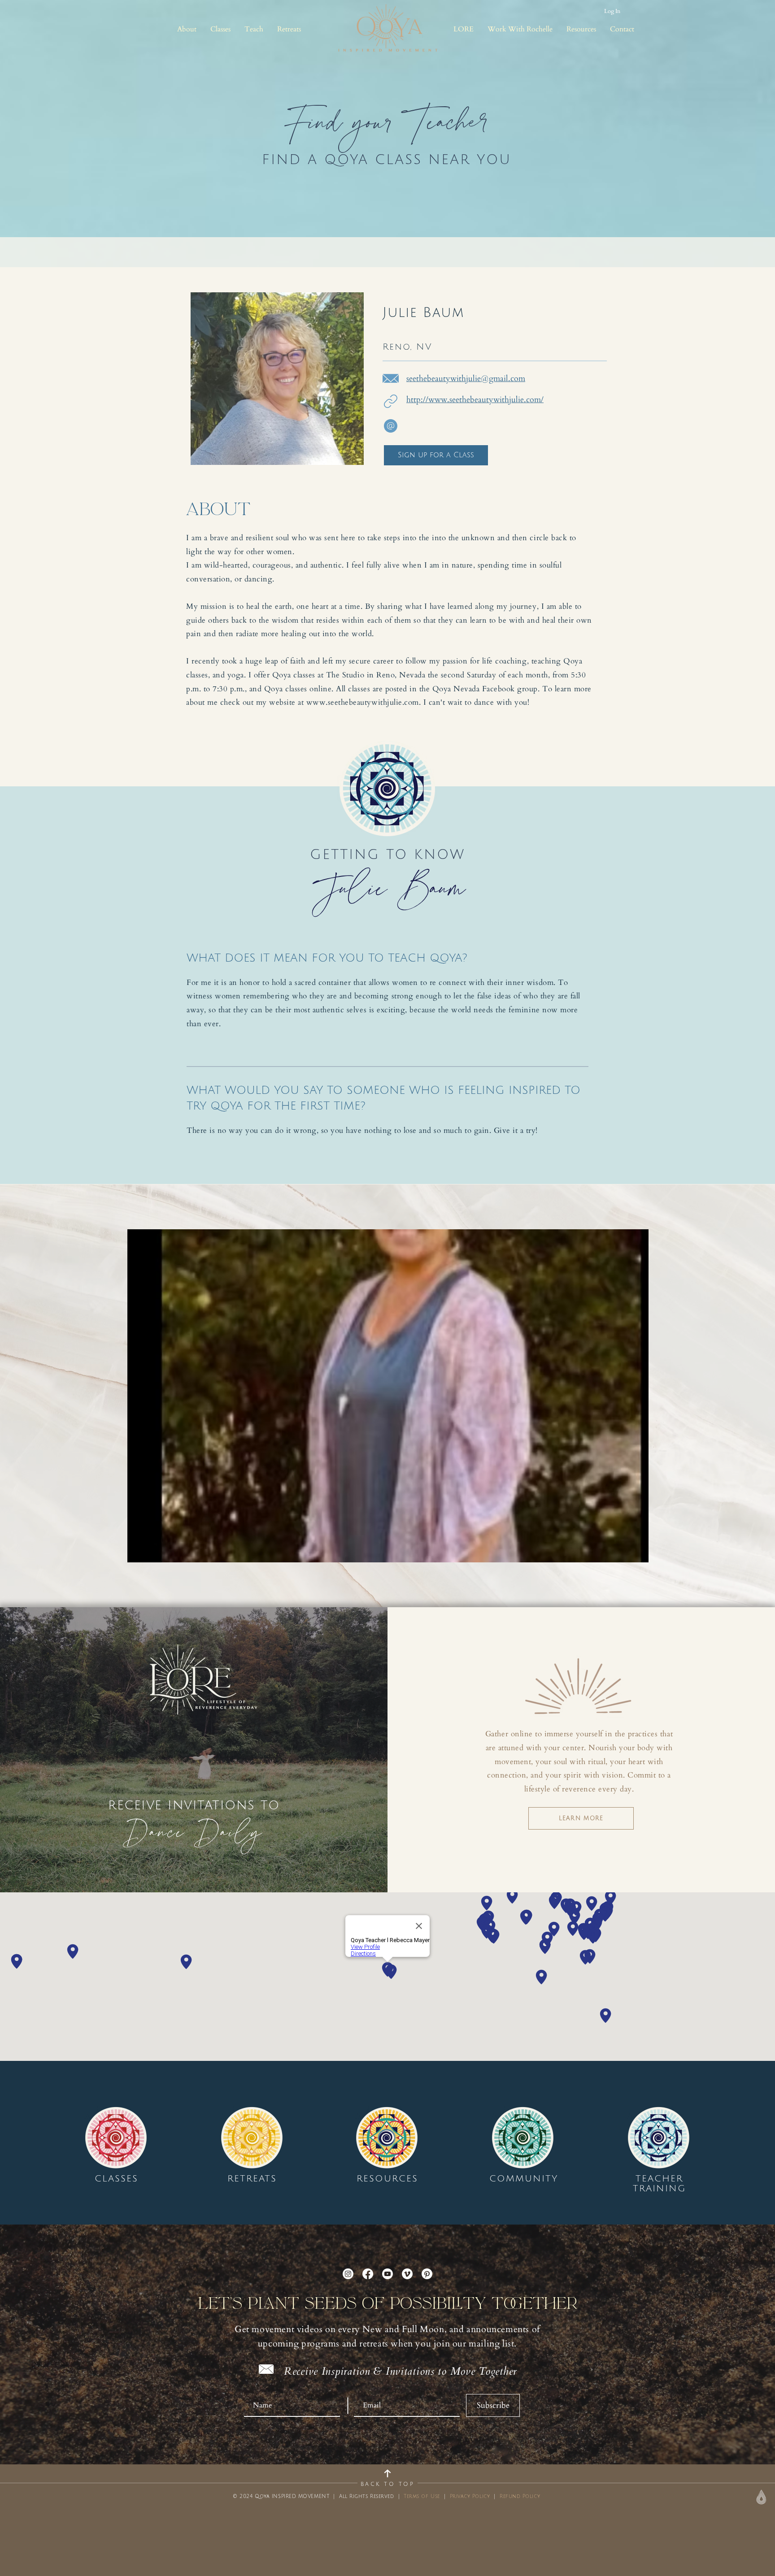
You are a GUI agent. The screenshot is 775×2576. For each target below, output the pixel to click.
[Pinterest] (427, 2274)
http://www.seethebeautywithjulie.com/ (475, 400)
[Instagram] (348, 2274)
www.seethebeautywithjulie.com (363, 702)
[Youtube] (387, 2274)
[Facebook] (368, 2274)
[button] (187, 29)
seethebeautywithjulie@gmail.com (466, 379)
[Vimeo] (407, 2274)
